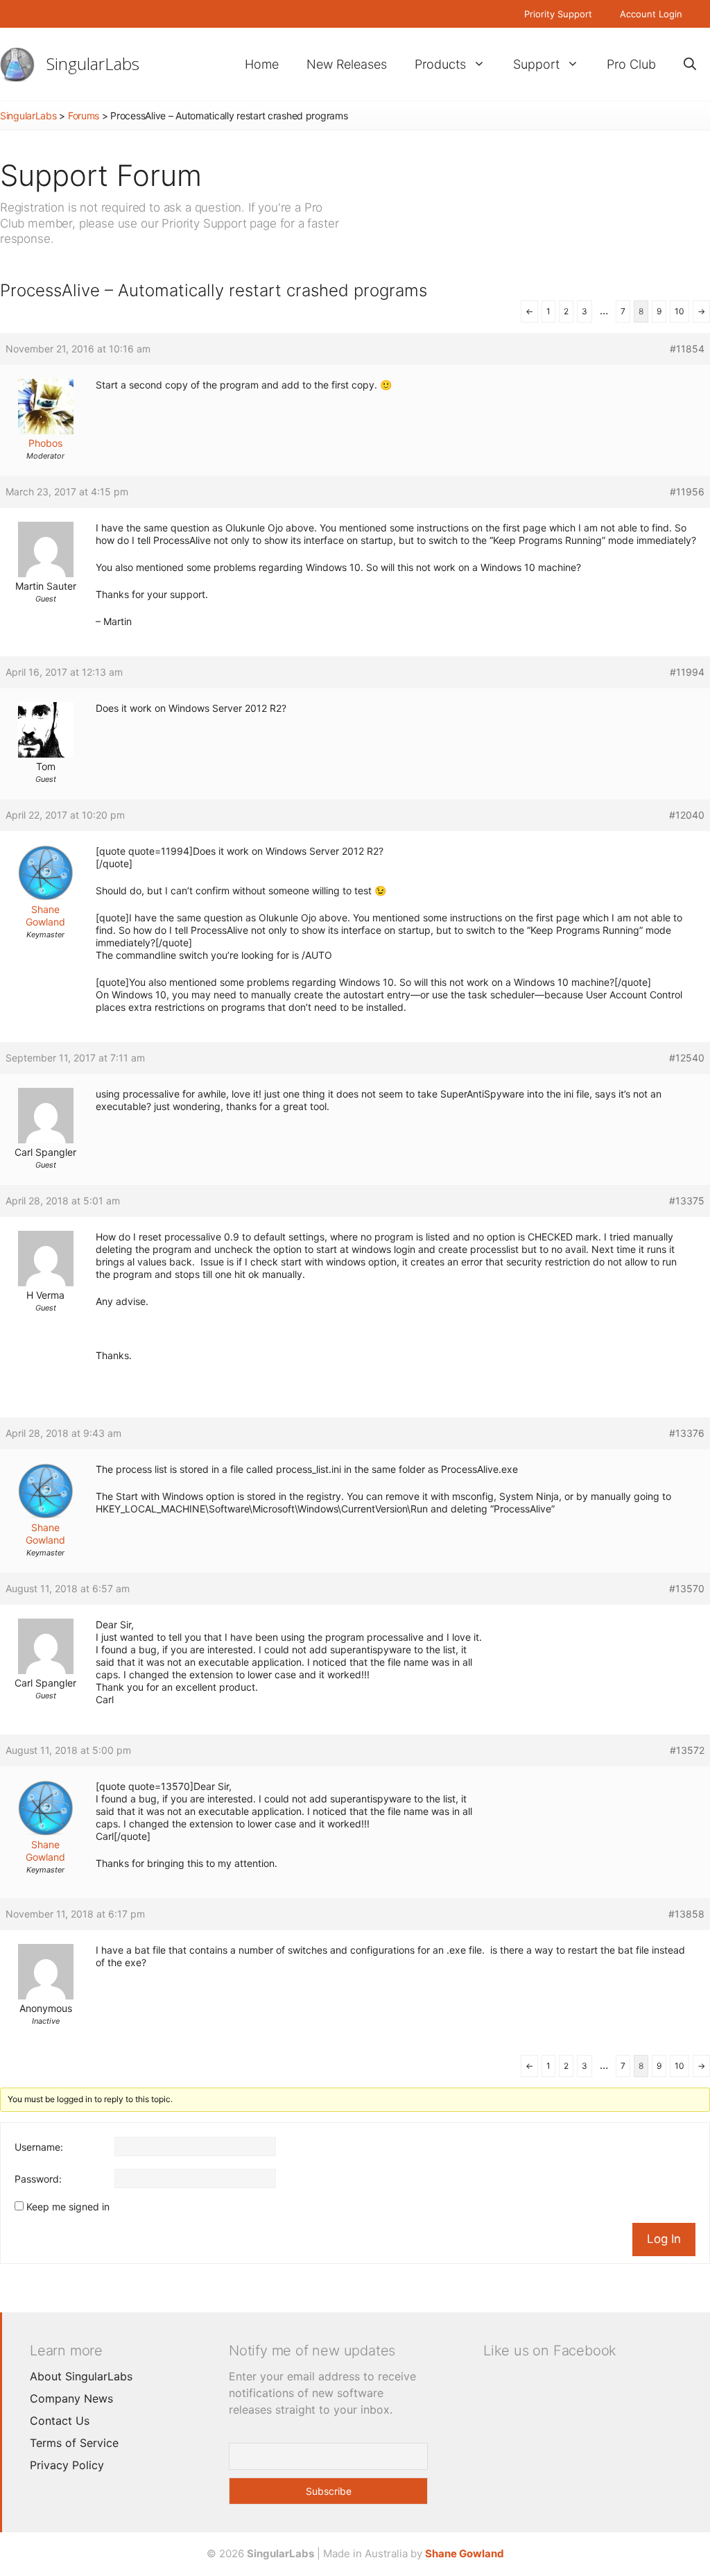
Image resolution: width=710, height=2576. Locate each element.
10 (679, 311)
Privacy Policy (67, 2465)
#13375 (687, 1201)
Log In (664, 2239)
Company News (71, 2398)
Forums (84, 116)
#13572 (687, 1750)
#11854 (687, 349)
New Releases (347, 64)
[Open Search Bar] (690, 64)
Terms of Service (74, 2443)
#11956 (687, 492)
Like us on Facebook (550, 2351)
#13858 (686, 1914)
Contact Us (60, 2421)
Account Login (651, 14)
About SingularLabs (81, 2376)
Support (536, 64)
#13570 (687, 1588)
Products (440, 64)
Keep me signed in (68, 2207)
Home (262, 64)
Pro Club (631, 64)
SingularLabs (93, 63)
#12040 (687, 815)
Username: (39, 2147)
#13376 (687, 1433)
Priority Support (558, 14)
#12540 (687, 1058)
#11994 (687, 672)
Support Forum (101, 175)
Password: (38, 2179)
